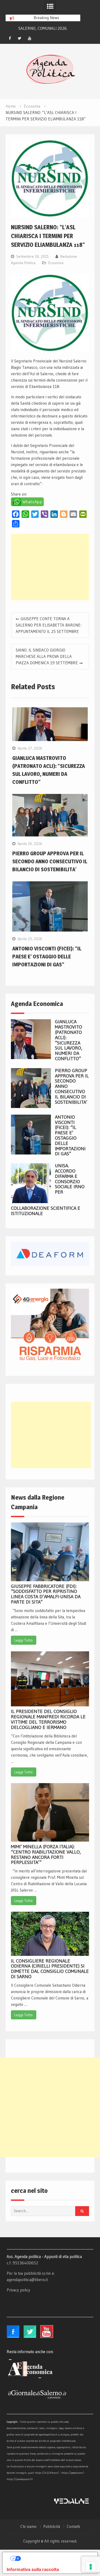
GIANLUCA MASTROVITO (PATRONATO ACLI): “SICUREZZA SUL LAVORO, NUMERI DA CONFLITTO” (69, 1040)
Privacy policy (18, 2290)
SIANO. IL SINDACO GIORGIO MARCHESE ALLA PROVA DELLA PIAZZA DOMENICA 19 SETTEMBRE (47, 656)
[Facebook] (10, 38)
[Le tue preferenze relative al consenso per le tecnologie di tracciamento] (91, 2567)
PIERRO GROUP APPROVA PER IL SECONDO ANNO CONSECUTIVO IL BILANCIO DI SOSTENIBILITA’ (50, 861)
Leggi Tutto (24, 1640)
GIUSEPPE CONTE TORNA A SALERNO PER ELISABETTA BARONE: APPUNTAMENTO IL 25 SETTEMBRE (49, 625)
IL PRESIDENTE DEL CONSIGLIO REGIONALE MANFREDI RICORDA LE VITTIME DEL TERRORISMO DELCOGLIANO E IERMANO (48, 1719)
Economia (56, 263)
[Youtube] (30, 38)
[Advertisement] (50, 567)
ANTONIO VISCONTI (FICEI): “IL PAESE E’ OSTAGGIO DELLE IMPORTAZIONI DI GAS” (47, 957)
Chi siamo (28, 2527)
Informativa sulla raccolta (33, 2569)
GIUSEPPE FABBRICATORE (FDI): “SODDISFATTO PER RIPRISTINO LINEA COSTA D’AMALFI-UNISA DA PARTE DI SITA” (46, 1594)
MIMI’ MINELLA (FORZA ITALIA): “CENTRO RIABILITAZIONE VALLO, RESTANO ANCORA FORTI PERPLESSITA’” (46, 1854)
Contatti (73, 2527)
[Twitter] (20, 38)
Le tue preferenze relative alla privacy (55, 2558)
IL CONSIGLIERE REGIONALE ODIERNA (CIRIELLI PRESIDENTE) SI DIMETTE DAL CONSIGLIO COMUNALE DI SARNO (50, 1969)
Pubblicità (52, 2527)
